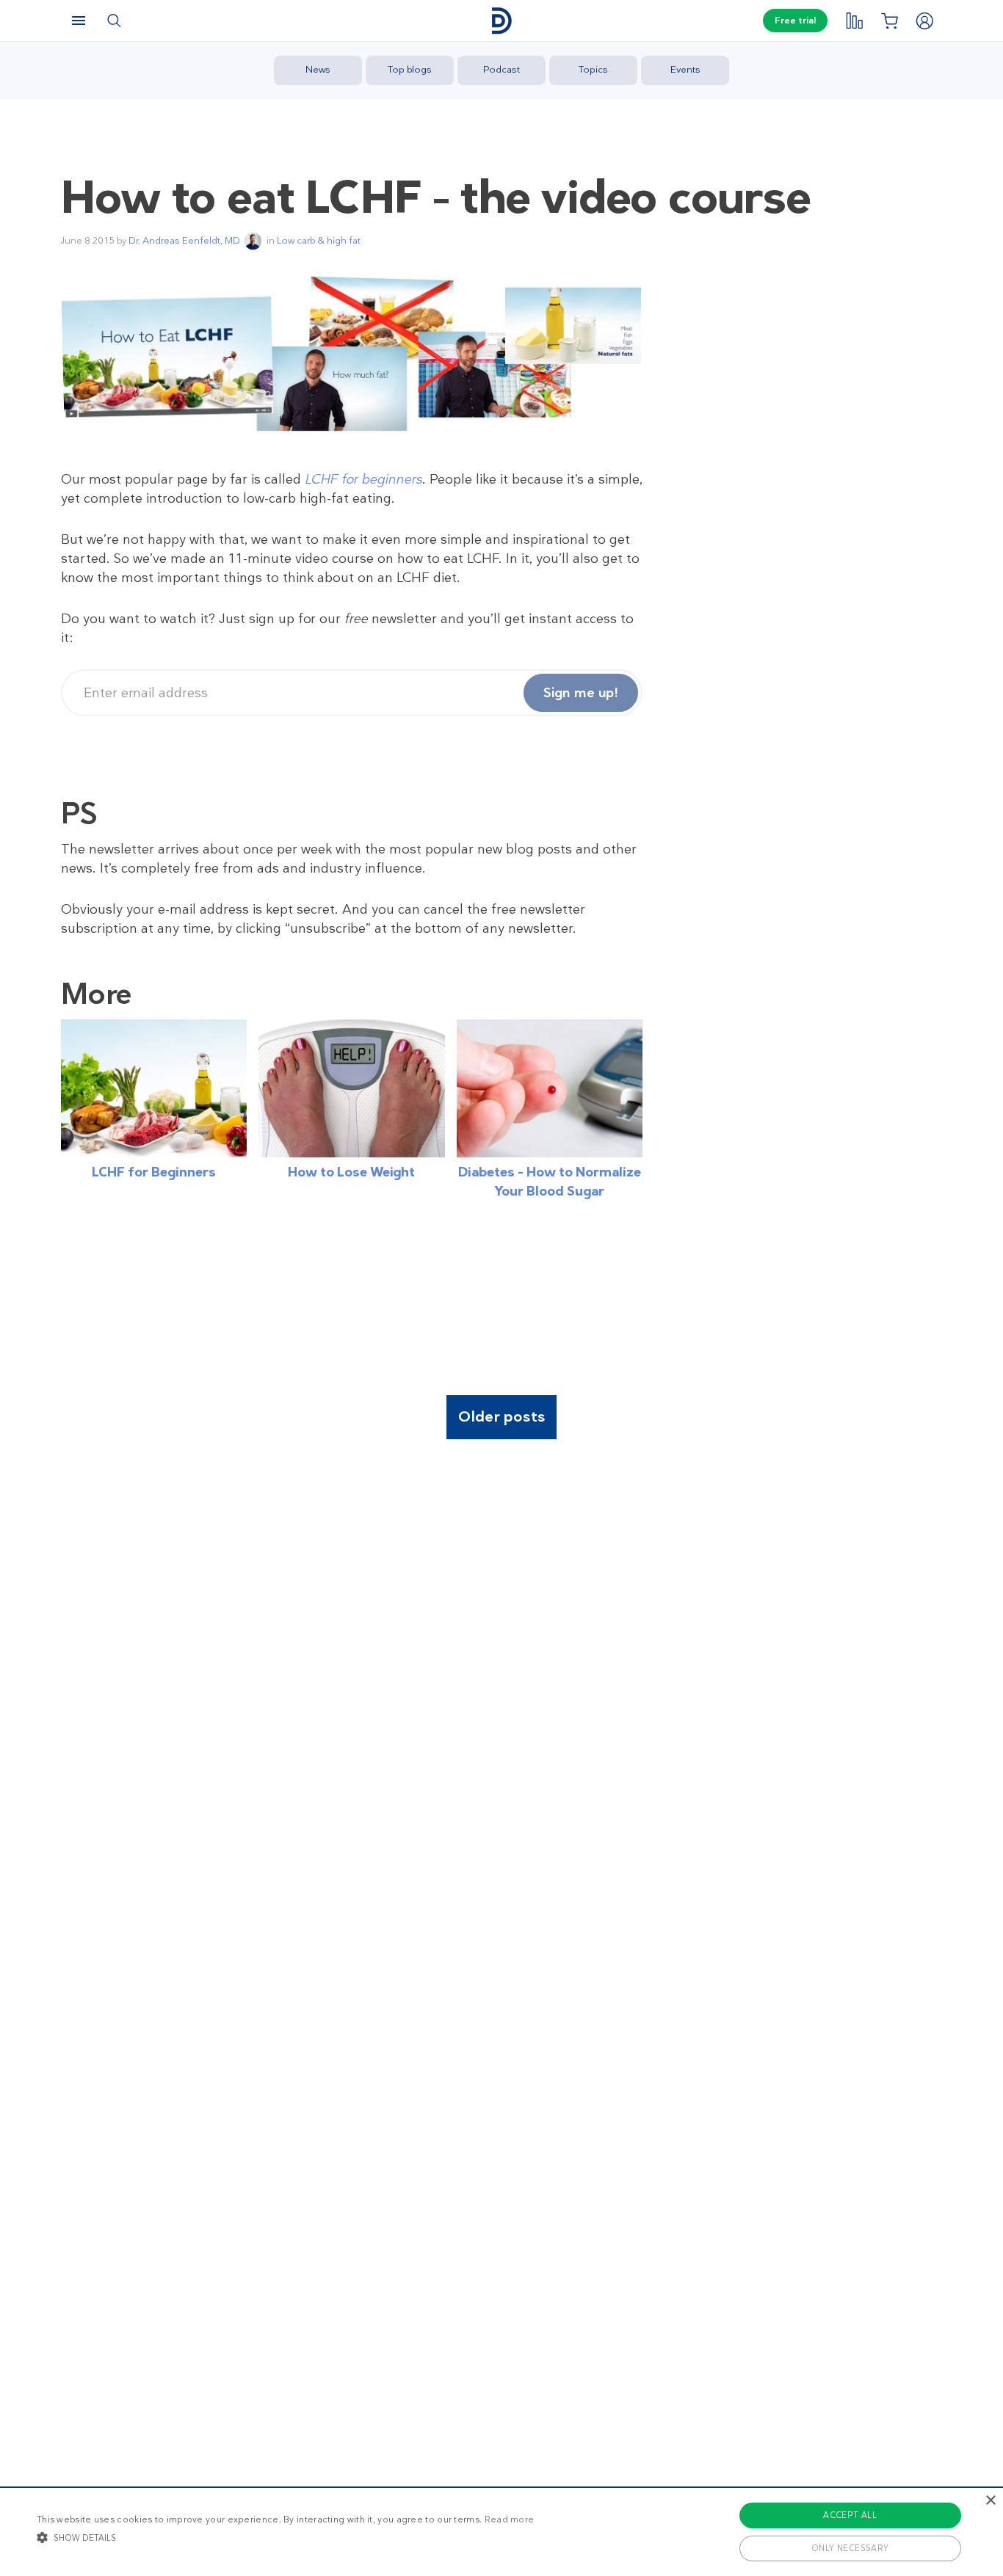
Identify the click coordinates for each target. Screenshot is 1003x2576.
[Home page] (501, 21)
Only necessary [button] (850, 2548)
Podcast (501, 69)
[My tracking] (854, 21)
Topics (593, 69)
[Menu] (79, 21)
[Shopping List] (889, 21)
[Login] (924, 21)
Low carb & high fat (319, 240)
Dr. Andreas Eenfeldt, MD (184, 240)
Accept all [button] (850, 2515)
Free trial (795, 21)
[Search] (114, 21)
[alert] (501, 2531)
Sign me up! (581, 693)
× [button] (990, 2501)
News (318, 69)
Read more (510, 2519)
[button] (285, 2537)
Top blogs (410, 69)
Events (685, 69)
